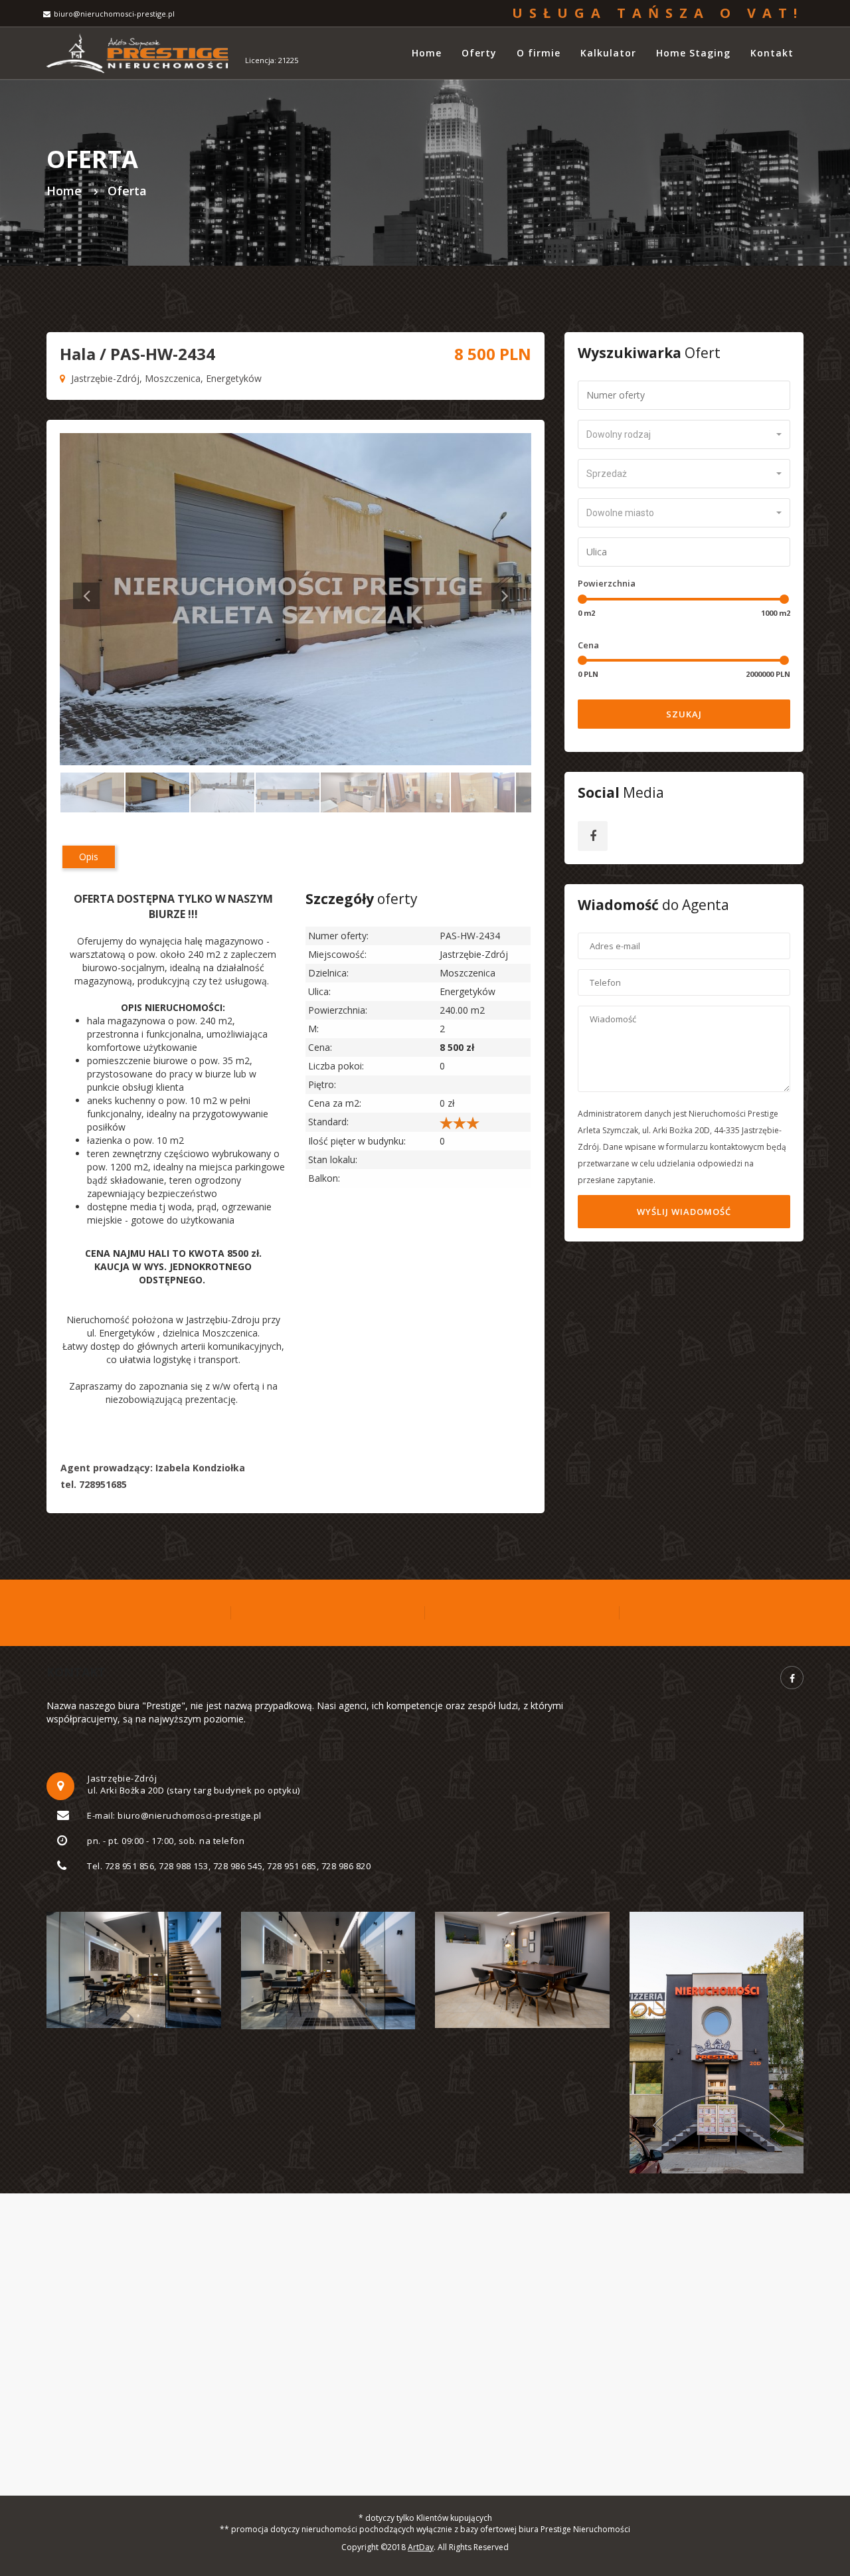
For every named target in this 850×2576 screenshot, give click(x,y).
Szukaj (684, 714)
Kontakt (772, 53)
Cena (588, 645)
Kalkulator (608, 53)
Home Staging (693, 53)
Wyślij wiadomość (684, 1212)
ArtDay (421, 2547)
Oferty (479, 53)
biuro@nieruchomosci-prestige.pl (114, 14)
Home (427, 53)
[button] (684, 434)
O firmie (539, 53)
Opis (89, 857)
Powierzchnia (607, 583)
